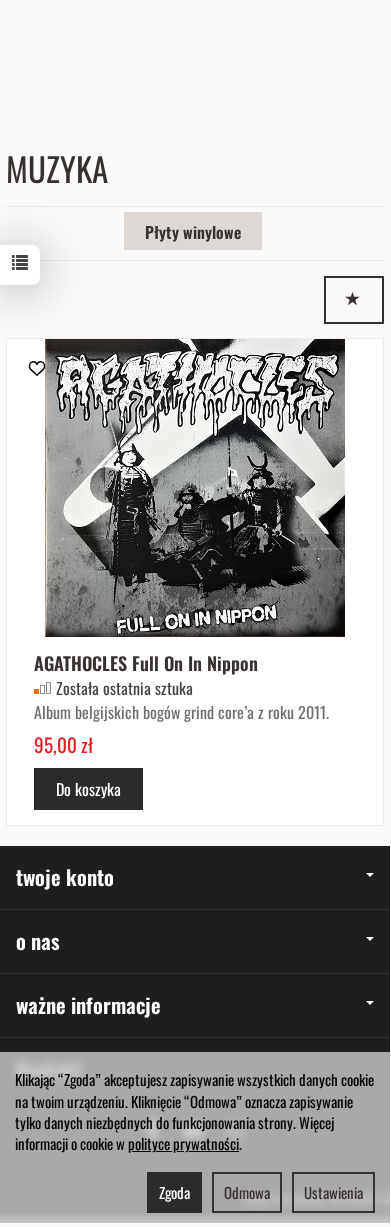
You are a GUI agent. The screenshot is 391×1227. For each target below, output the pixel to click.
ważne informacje (88, 1004)
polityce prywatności (183, 1143)
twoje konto (65, 876)
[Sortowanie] (354, 300)
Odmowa (247, 1192)
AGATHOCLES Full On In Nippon (146, 662)
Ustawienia (333, 1192)
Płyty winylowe (193, 232)
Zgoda (174, 1192)
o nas (38, 940)
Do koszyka (88, 789)
